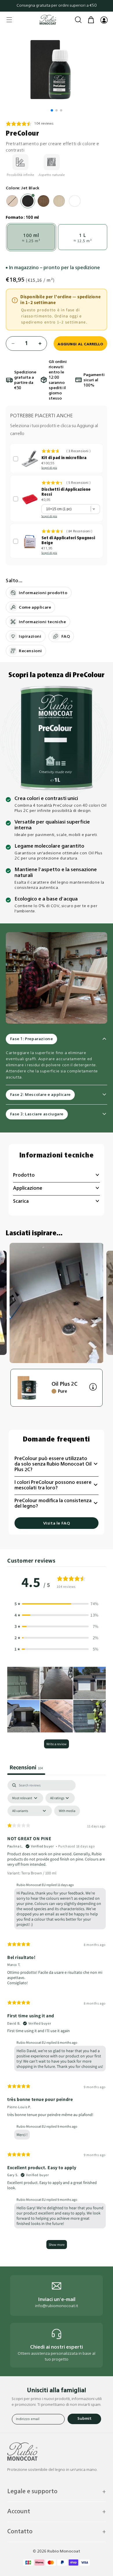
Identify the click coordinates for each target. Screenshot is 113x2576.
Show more (57, 2245)
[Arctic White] (12, 201)
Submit (84, 2419)
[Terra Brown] (43, 201)
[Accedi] (104, 20)
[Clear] (75, 201)
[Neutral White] (59, 201)
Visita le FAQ (57, 1524)
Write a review (57, 1744)
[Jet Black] (28, 201)
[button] (9, 20)
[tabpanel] (57, 2017)
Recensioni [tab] (26, 1767)
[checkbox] (67, 1811)
